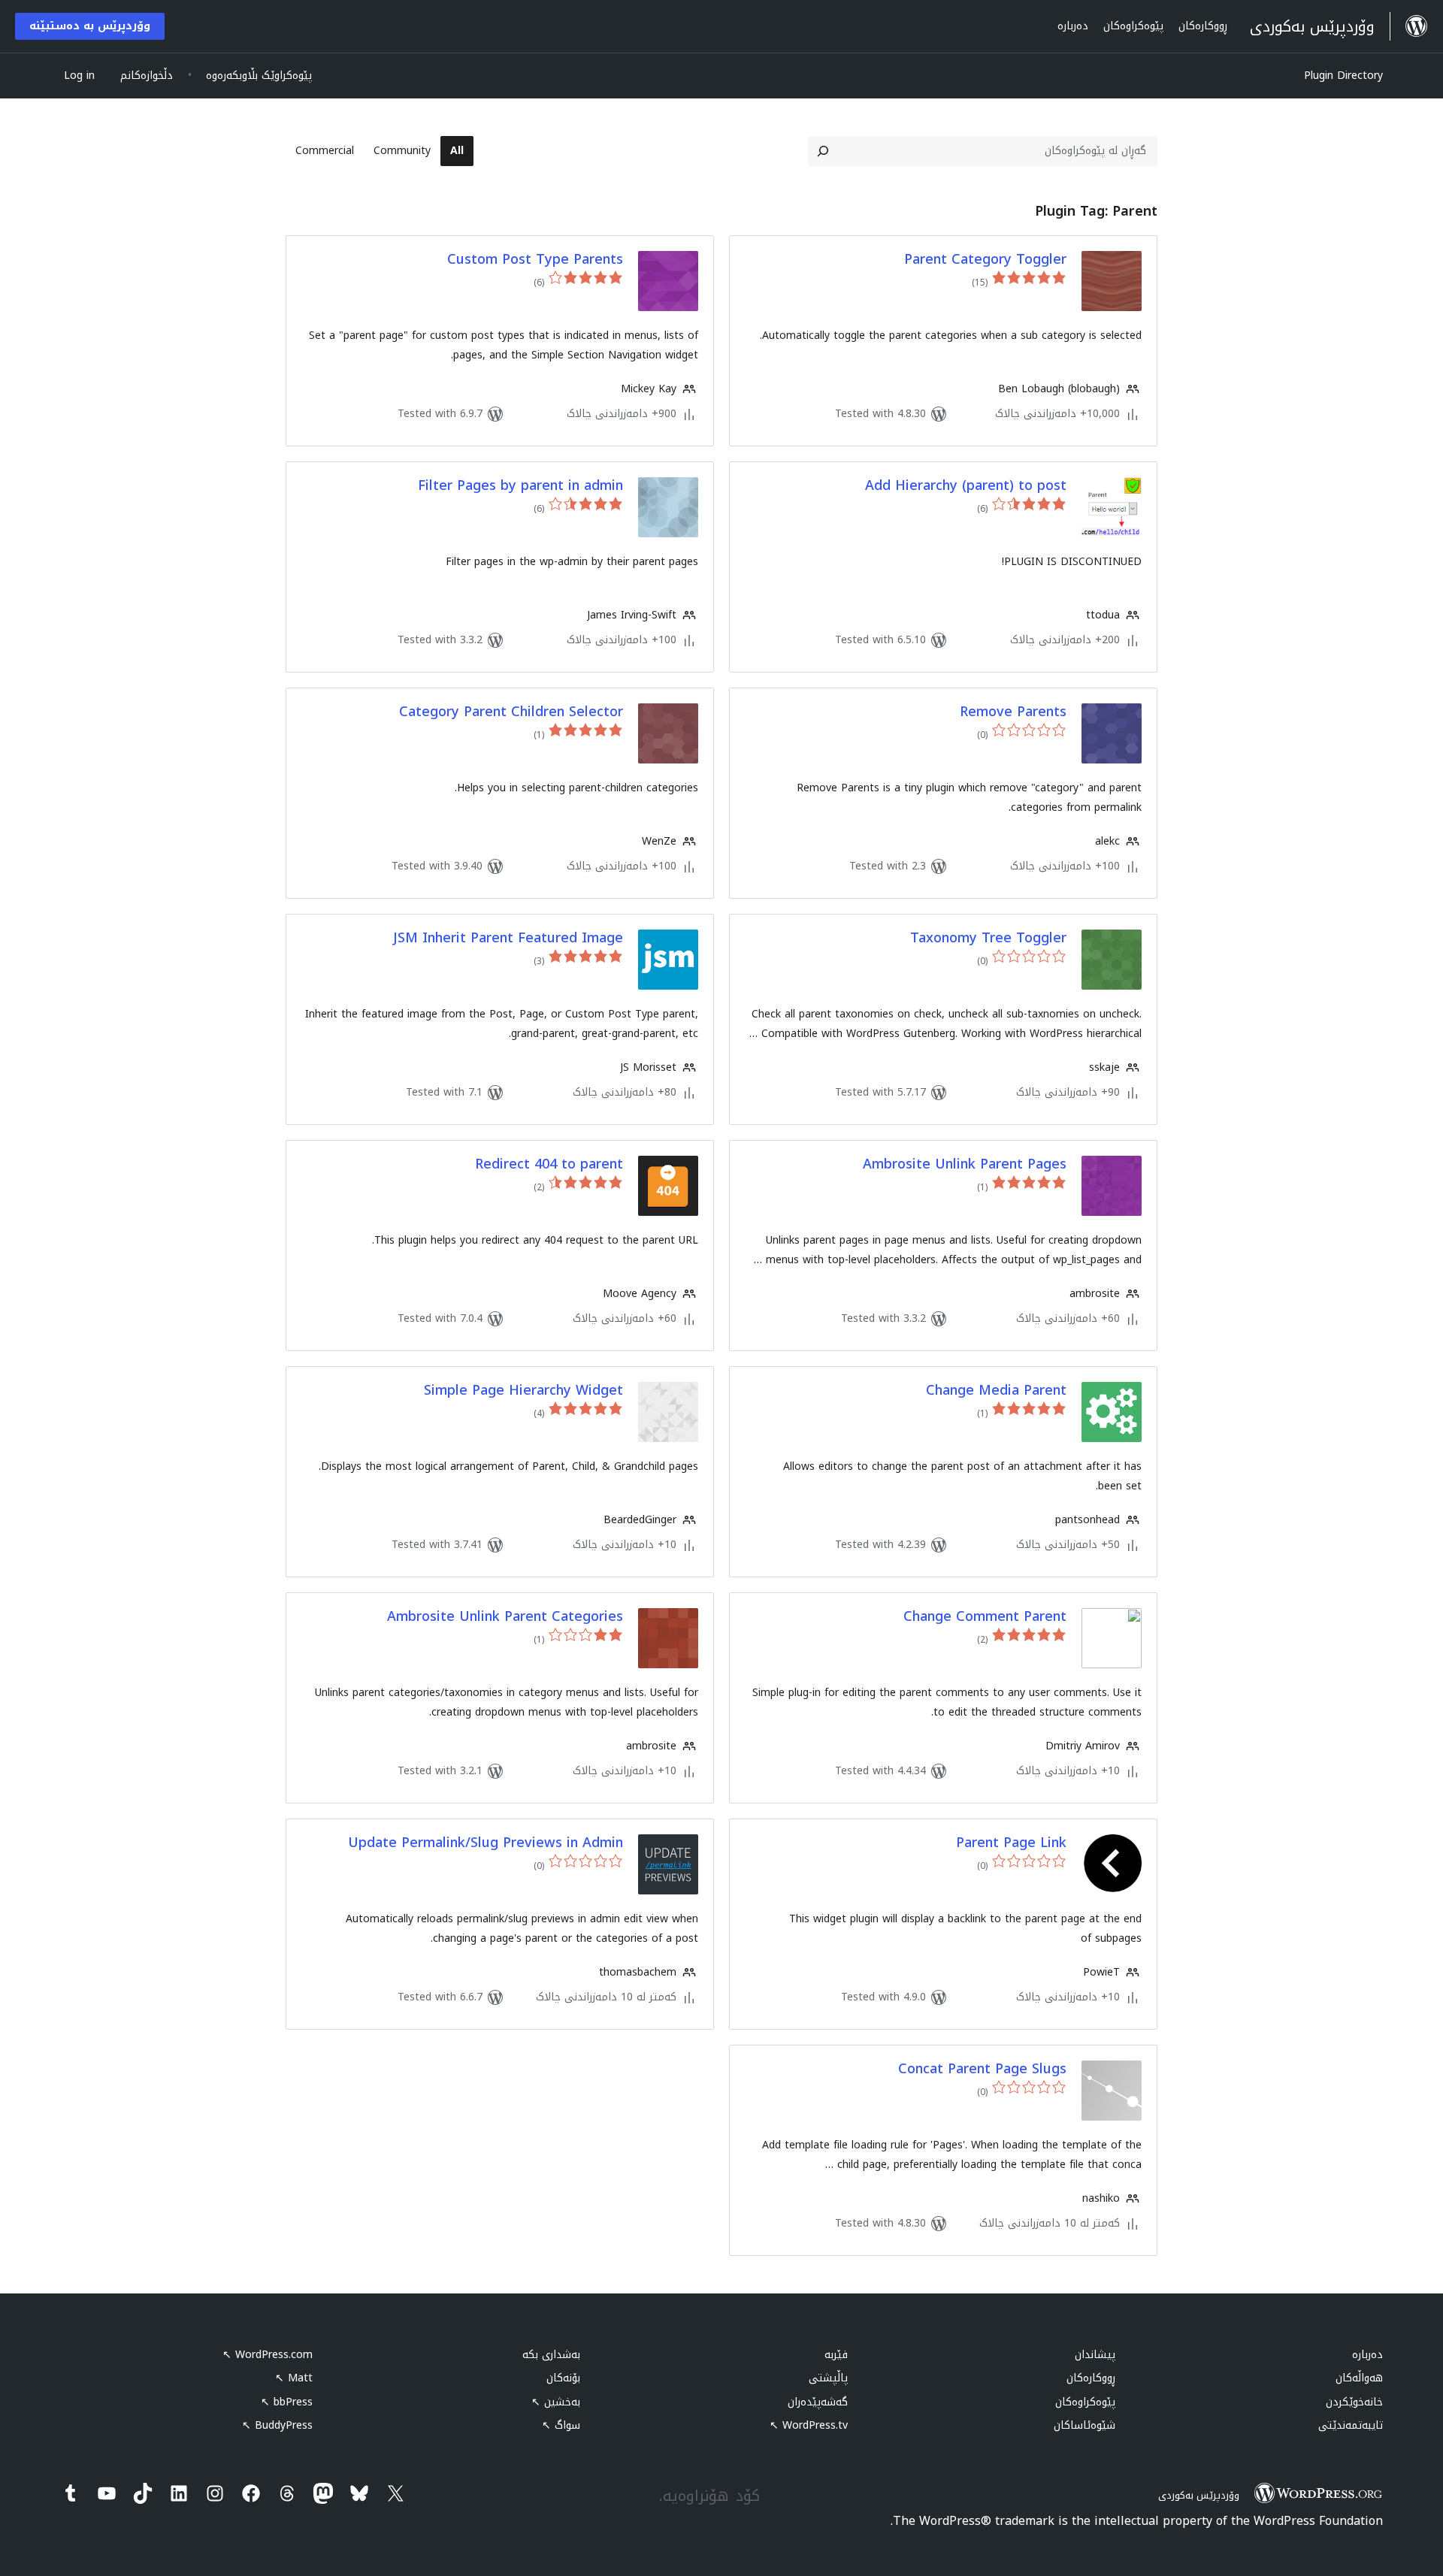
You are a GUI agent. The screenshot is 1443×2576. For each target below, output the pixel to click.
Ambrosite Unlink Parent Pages (965, 1164)
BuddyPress (277, 2425)
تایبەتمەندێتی (1351, 2425)
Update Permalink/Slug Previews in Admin (486, 1843)
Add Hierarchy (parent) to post (966, 486)
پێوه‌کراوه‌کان (1085, 2402)
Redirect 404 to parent (549, 1164)
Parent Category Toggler (985, 260)
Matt (294, 2378)
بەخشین (556, 2402)
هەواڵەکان (1359, 2378)
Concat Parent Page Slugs (982, 2069)
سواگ (561, 2425)
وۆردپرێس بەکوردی (1199, 2495)
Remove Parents (1013, 712)
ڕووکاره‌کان (1091, 2378)
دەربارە (1367, 2355)
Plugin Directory (1343, 76)
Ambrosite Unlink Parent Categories (505, 1617)
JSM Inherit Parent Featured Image (508, 938)
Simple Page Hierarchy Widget (523, 1391)
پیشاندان (1095, 2355)
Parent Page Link (1011, 1843)
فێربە (836, 2355)
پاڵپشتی (828, 2378)
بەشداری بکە (551, 2355)
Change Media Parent (996, 1391)
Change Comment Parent (985, 1617)
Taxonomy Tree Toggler (988, 938)
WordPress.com (268, 2355)
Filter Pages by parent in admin (520, 486)
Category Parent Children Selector (511, 712)
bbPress (287, 2402)
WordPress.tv (809, 2425)
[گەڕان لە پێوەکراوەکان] (823, 151)
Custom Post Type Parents (535, 260)
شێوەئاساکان (1085, 2425)
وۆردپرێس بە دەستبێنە (90, 26)
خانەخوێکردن (1354, 2402)
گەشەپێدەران (818, 2402)
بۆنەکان (563, 2378)
